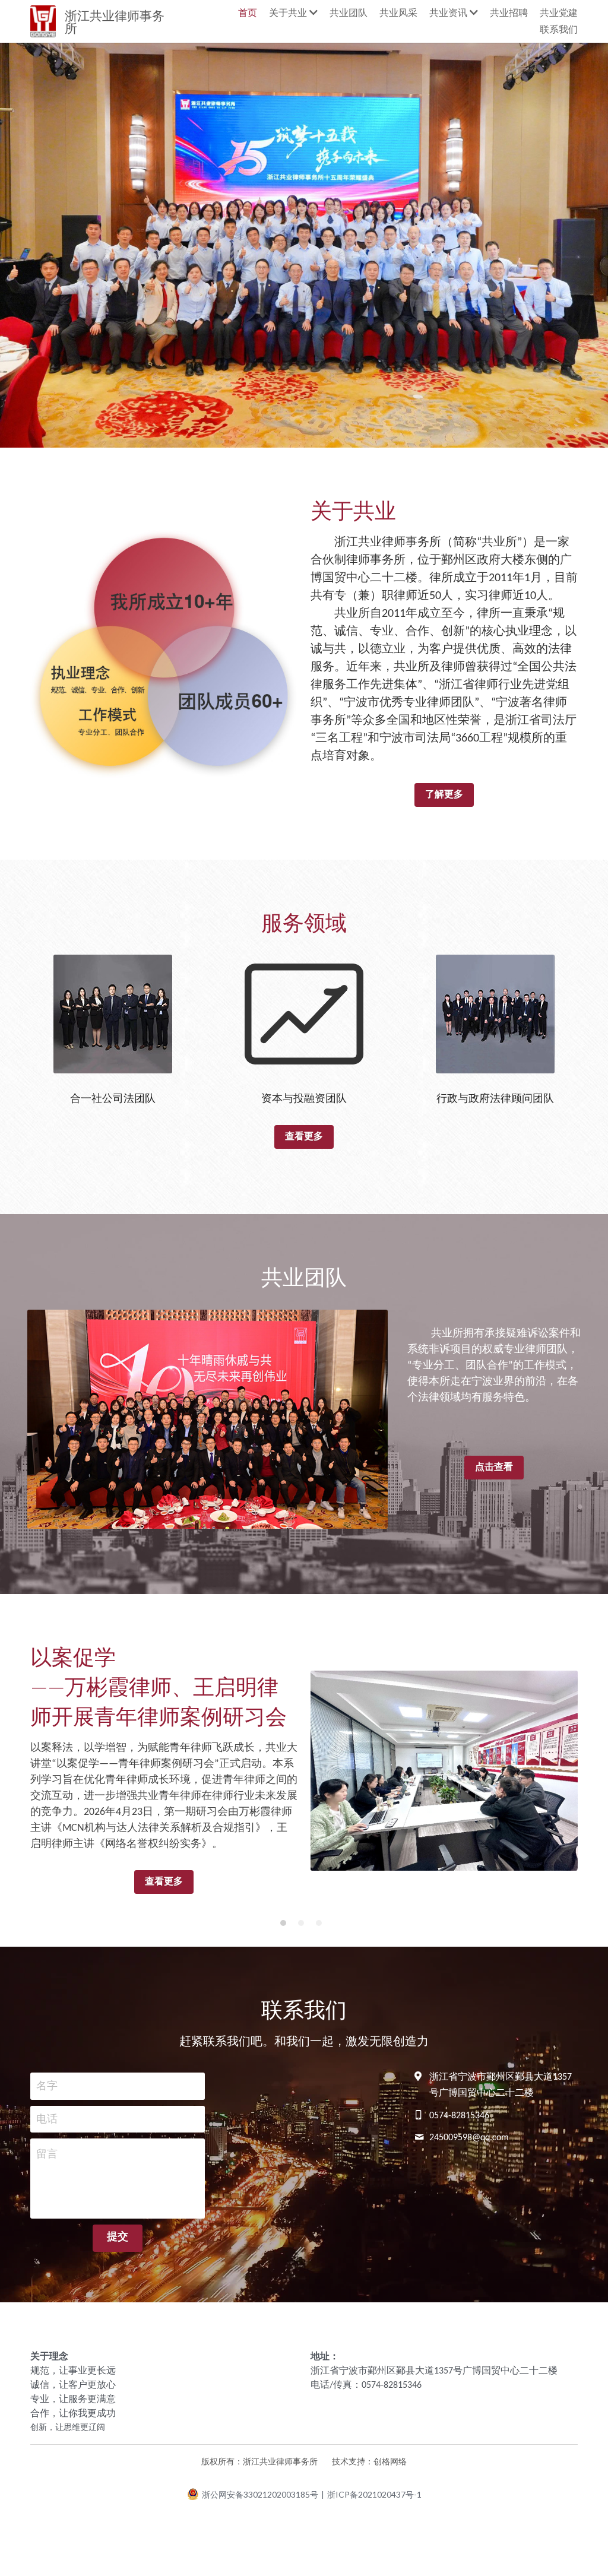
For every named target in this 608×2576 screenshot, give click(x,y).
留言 (47, 2155)
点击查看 (494, 1468)
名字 (47, 2086)
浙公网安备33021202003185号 (260, 2494)
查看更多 (304, 1137)
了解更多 (444, 795)
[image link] (113, 1013)
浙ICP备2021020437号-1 (374, 2495)
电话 (47, 2119)
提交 (118, 2237)
